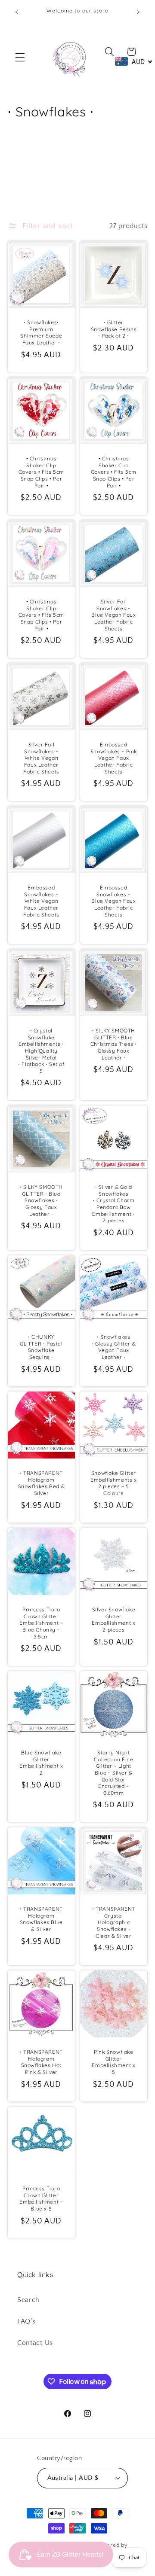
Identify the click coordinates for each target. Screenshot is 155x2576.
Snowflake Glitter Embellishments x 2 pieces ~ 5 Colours (114, 1483)
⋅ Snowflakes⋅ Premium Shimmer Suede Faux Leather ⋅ (42, 332)
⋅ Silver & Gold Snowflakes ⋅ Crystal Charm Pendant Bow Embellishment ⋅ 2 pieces (113, 1204)
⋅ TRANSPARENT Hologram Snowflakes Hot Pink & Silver (41, 2062)
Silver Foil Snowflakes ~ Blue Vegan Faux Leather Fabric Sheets (113, 615)
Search (28, 2300)
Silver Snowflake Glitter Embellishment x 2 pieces (113, 1620)
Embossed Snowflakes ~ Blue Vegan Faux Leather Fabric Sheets (113, 901)
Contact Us (35, 2343)
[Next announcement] (138, 12)
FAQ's (26, 2321)
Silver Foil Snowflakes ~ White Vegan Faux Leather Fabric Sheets (41, 758)
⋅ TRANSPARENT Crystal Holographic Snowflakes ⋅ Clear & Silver (114, 1922)
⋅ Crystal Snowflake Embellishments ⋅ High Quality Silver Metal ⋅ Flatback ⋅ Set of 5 (41, 1051)
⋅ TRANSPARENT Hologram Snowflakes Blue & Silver (41, 1919)
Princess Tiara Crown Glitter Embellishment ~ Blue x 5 (42, 2198)
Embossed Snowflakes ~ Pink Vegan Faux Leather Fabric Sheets (114, 758)
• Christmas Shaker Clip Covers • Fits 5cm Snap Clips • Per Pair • (41, 472)
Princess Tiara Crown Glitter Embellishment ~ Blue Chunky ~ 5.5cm (42, 1623)
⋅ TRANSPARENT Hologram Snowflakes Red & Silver (42, 1483)
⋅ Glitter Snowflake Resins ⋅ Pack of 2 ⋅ (114, 329)
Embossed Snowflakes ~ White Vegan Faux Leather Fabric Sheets (41, 901)
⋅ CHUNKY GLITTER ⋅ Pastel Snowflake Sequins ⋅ (41, 1347)
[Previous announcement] (17, 12)
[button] (20, 57)
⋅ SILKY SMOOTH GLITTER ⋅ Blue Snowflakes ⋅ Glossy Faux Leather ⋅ (41, 1201)
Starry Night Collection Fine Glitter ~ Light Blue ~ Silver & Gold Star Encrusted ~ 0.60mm (113, 1773)
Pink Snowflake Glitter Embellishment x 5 (113, 2062)
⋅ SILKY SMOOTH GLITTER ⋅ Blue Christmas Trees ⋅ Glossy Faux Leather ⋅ (114, 1044)
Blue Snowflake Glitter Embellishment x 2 (42, 1763)
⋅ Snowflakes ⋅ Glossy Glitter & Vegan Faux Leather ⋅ (113, 1347)
